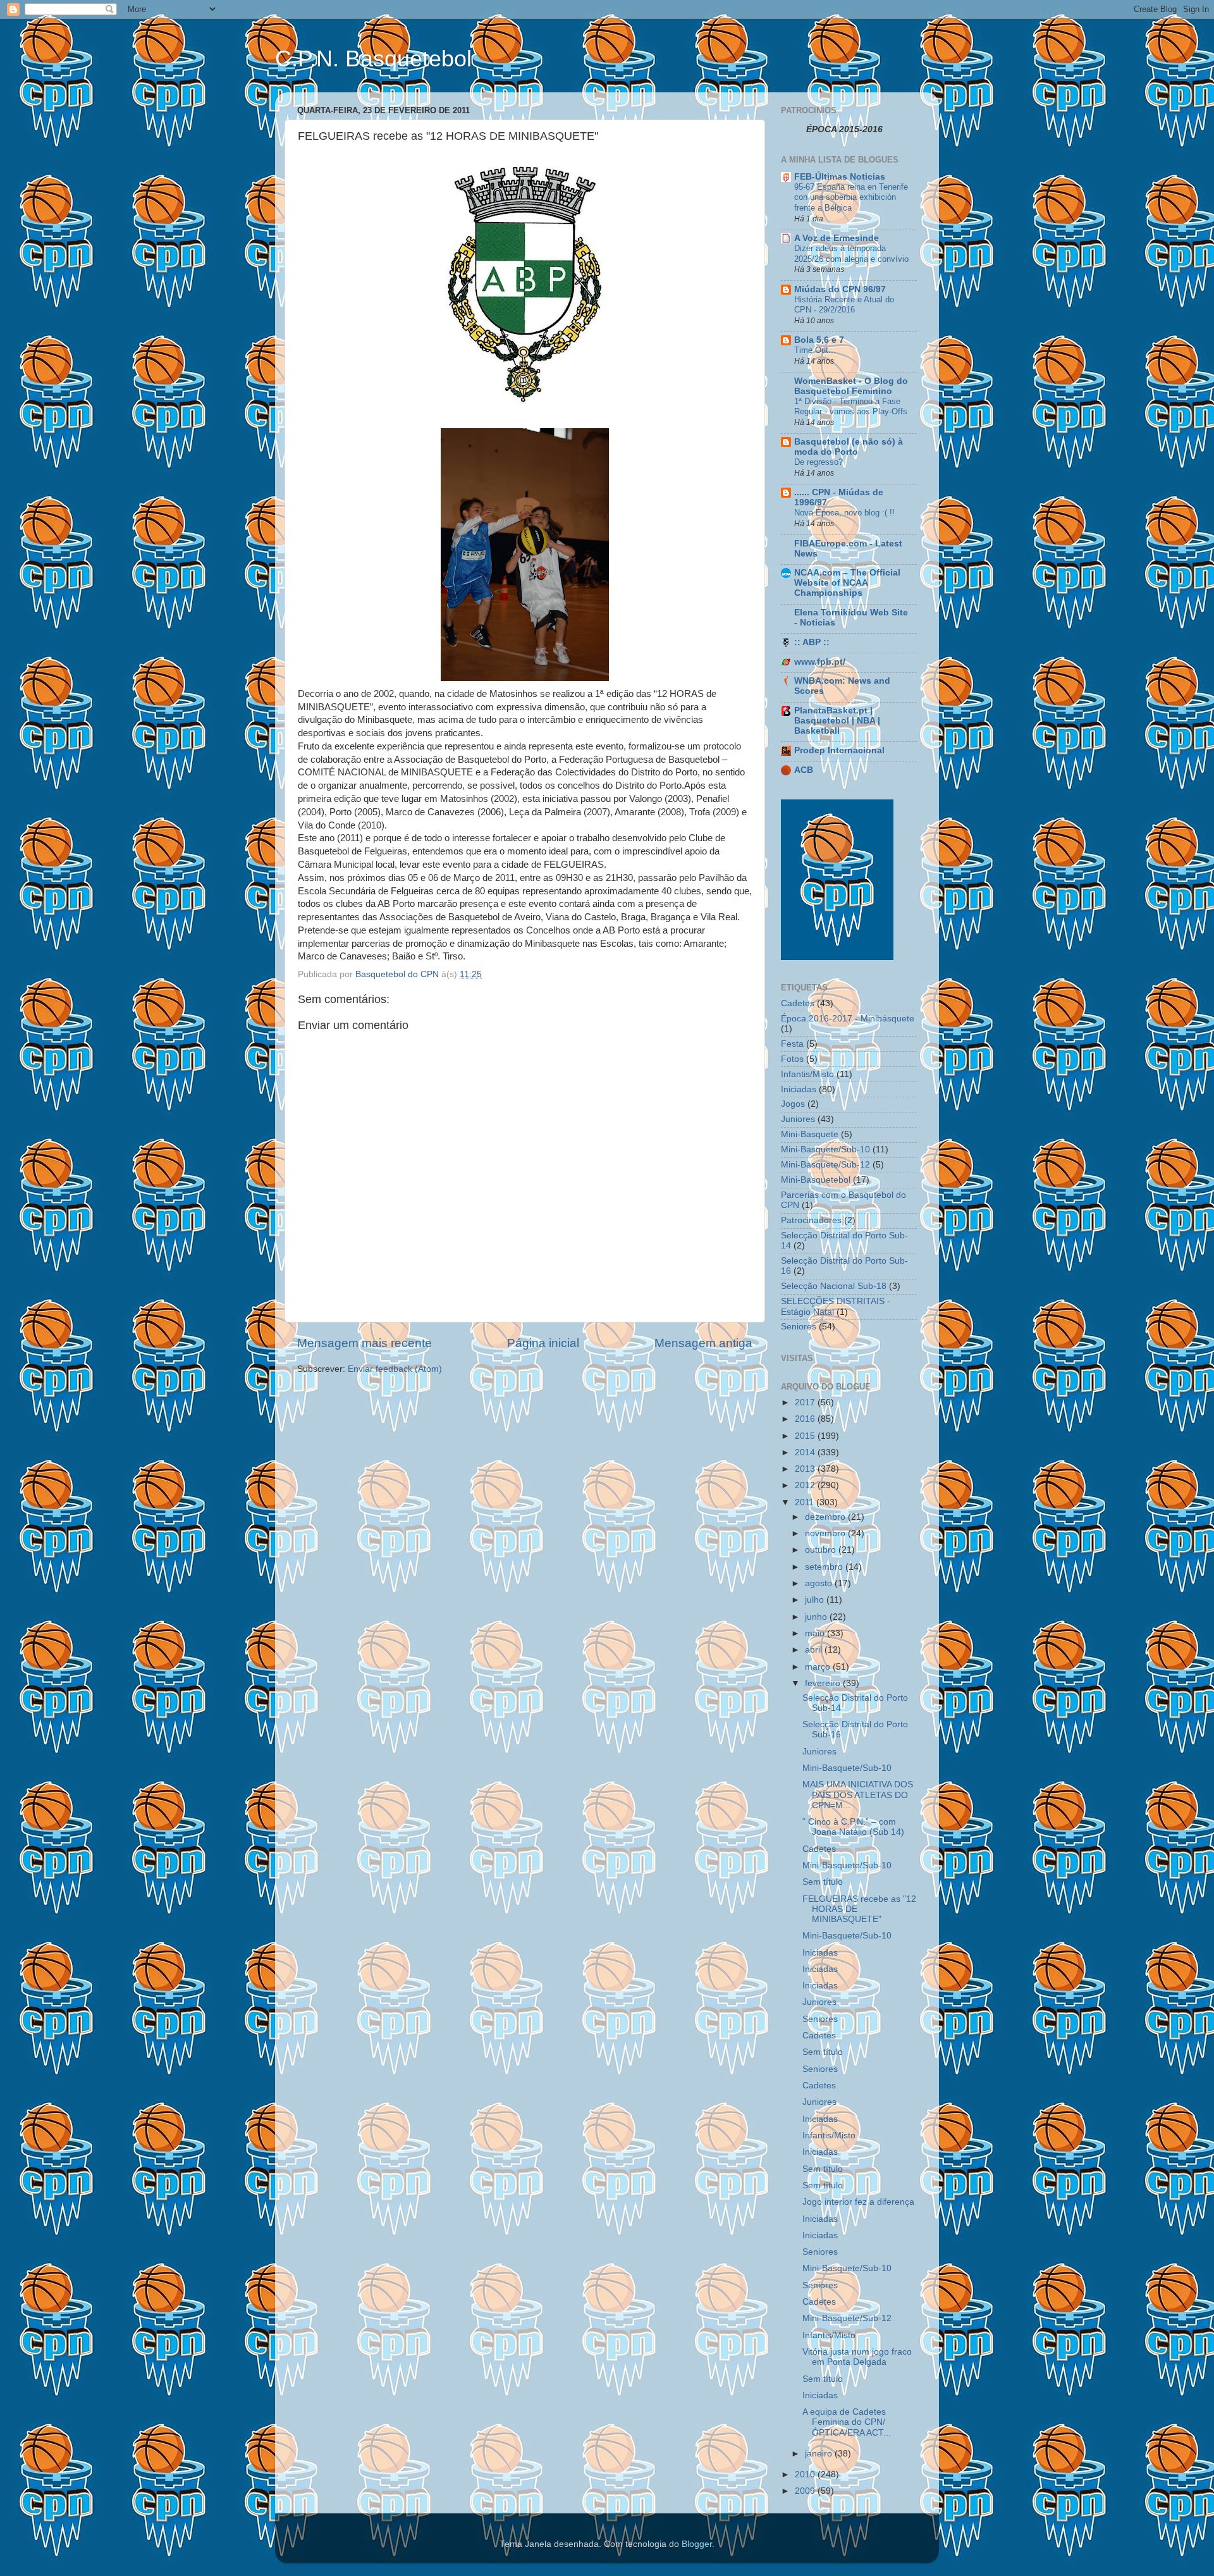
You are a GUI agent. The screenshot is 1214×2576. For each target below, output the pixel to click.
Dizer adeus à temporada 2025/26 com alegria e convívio (851, 254)
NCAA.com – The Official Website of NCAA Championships (847, 583)
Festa (792, 1044)
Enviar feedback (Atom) (395, 1369)
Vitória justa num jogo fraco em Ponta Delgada (857, 2357)
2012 (806, 1485)
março (819, 1667)
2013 (806, 1469)
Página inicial (543, 1343)
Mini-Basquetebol (816, 1180)
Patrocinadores (811, 1220)
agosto (820, 1583)
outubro (822, 1550)
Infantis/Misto (807, 1074)
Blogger (697, 2544)
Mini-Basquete (810, 1134)
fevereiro (824, 1683)
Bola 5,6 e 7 (819, 340)
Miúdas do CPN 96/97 (840, 289)
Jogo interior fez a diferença (858, 2202)
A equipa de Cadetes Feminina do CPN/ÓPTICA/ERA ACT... (847, 2422)
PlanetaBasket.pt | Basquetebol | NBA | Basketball (837, 721)
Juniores (798, 1119)
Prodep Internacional (839, 750)
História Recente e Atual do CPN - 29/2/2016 (844, 305)
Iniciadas (799, 1089)
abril (815, 1650)
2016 (806, 1419)
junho (817, 1617)
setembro (825, 1567)
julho (816, 1600)
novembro (826, 1533)
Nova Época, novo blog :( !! (844, 513)
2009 (806, 2491)
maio (816, 1633)
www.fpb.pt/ (820, 662)
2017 (806, 1402)
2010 (806, 2474)
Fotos (792, 1059)
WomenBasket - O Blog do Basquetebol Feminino (851, 386)
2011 (806, 1502)
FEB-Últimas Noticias (840, 177)
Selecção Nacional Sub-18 (834, 1286)
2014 (806, 1452)
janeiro (820, 2454)
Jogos (793, 1104)
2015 (806, 1436)
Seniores (799, 1327)
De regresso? (819, 462)
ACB (804, 770)
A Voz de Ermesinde (837, 238)
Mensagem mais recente (365, 1343)
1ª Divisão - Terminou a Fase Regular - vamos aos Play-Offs (851, 407)
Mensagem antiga (703, 1343)
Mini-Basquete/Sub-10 (825, 1149)
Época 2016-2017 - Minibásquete (848, 1019)
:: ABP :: (812, 642)
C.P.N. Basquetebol (373, 59)
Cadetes (798, 1003)
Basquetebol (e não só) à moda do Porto (849, 447)
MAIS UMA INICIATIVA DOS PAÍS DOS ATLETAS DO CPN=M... (858, 1795)
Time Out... (815, 350)
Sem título (823, 1882)
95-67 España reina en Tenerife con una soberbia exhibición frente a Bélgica (851, 197)
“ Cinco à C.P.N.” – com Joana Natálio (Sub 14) (853, 1827)
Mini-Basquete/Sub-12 (825, 1165)
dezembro (826, 1517)
